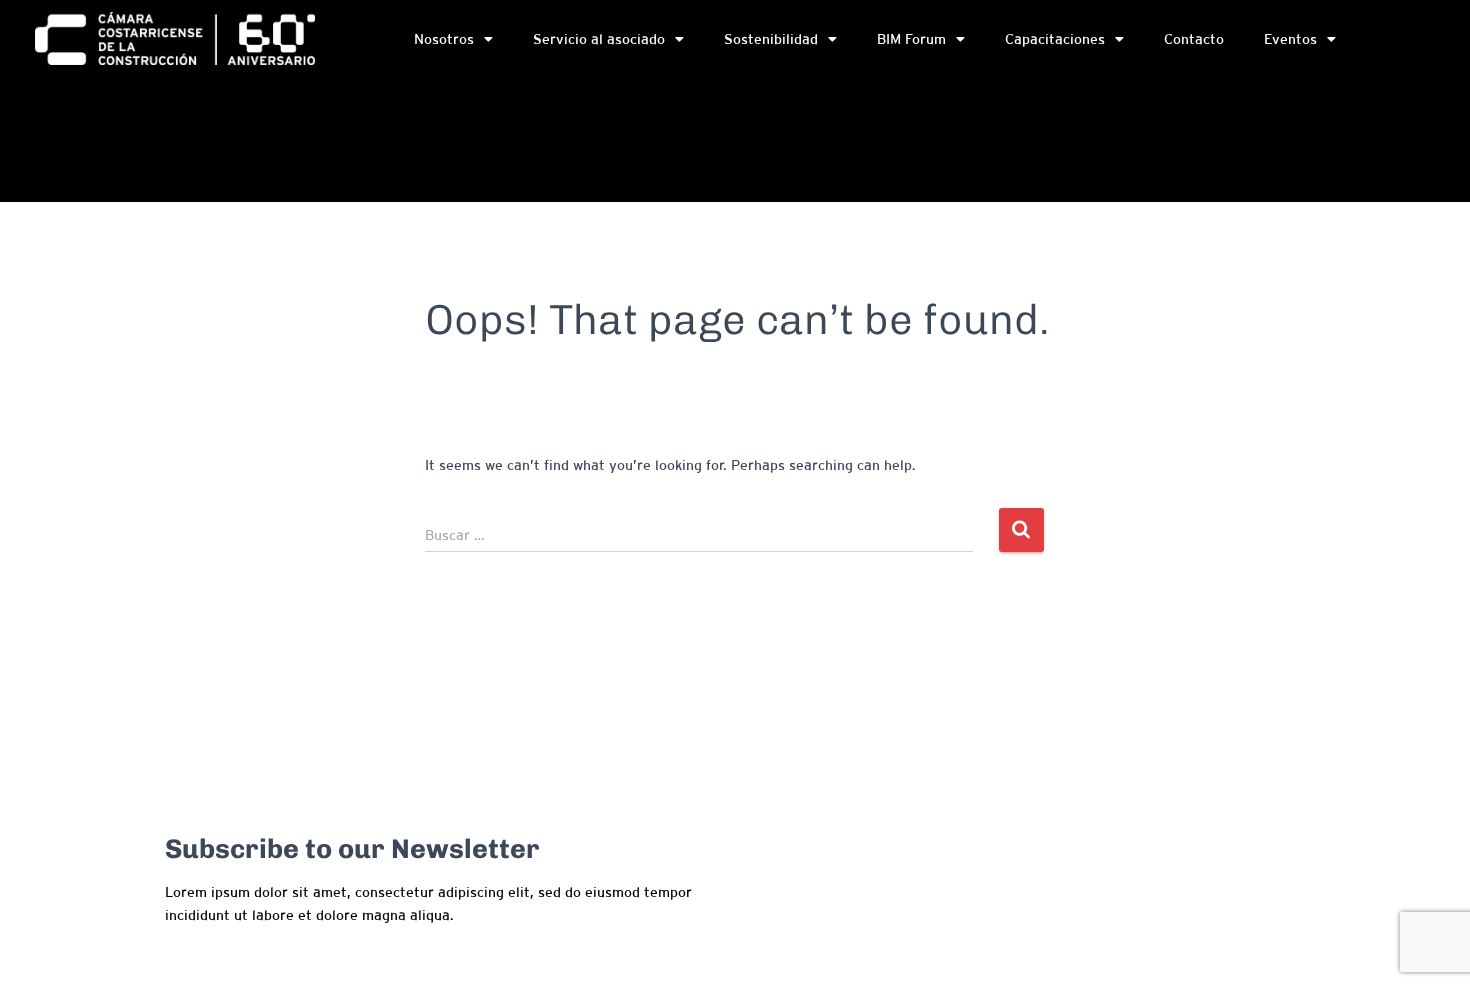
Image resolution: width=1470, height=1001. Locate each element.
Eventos (1290, 39)
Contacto (1194, 39)
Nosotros (444, 39)
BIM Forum (911, 39)
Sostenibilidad (771, 39)
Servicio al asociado (599, 39)
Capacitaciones (1055, 39)
